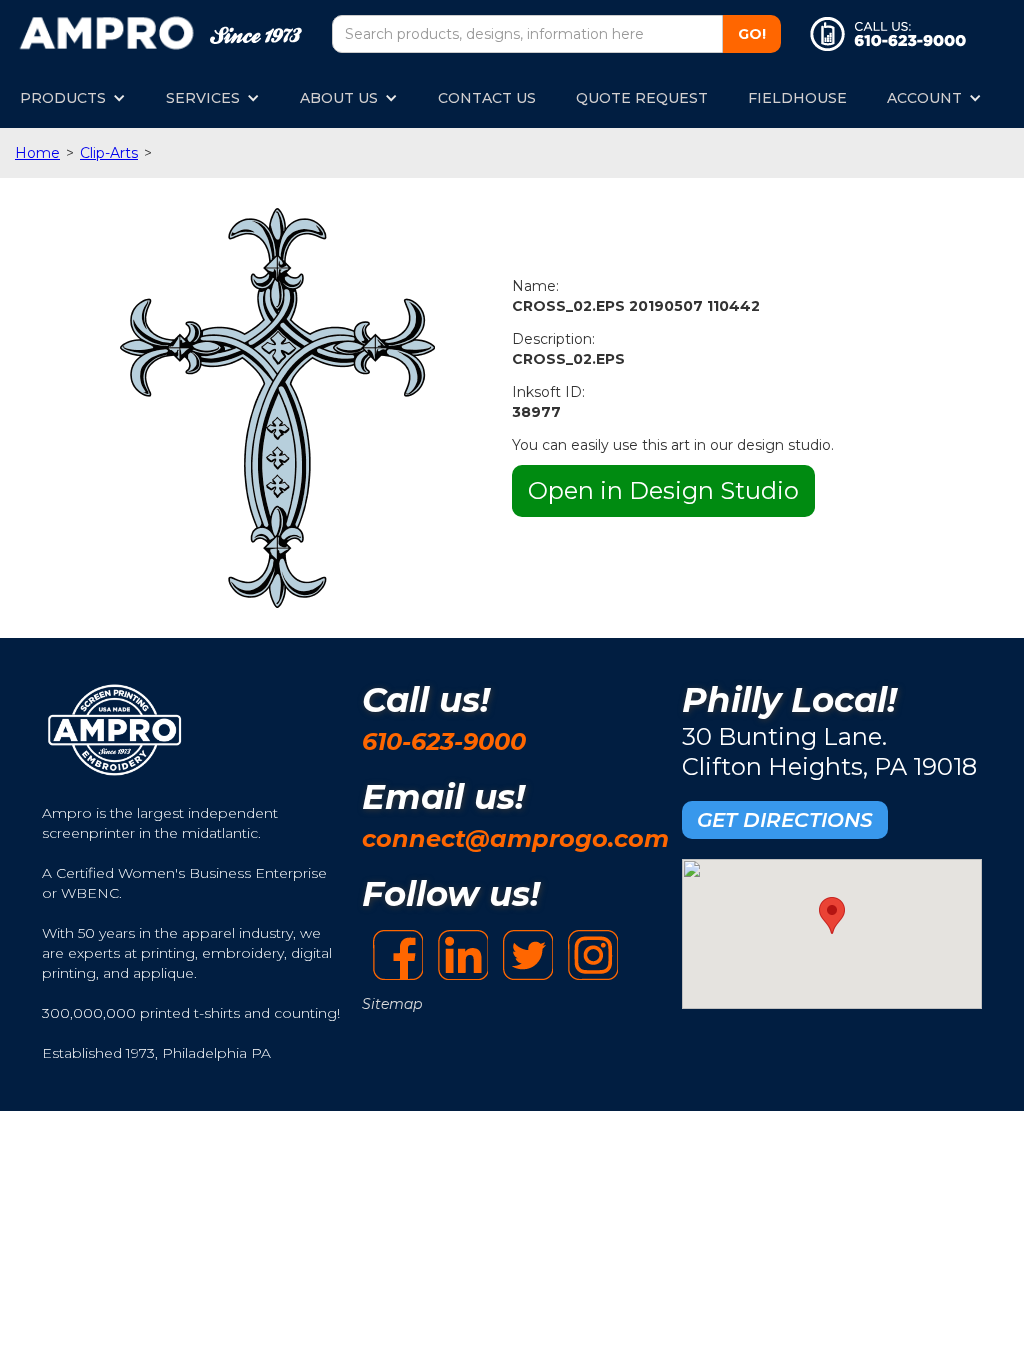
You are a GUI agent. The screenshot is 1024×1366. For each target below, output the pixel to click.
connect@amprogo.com (515, 838)
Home (37, 153)
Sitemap (392, 1004)
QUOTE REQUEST (642, 98)
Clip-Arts (109, 153)
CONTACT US (487, 98)
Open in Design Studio (663, 490)
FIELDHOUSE (797, 98)
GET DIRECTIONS (785, 820)
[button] (73, 98)
